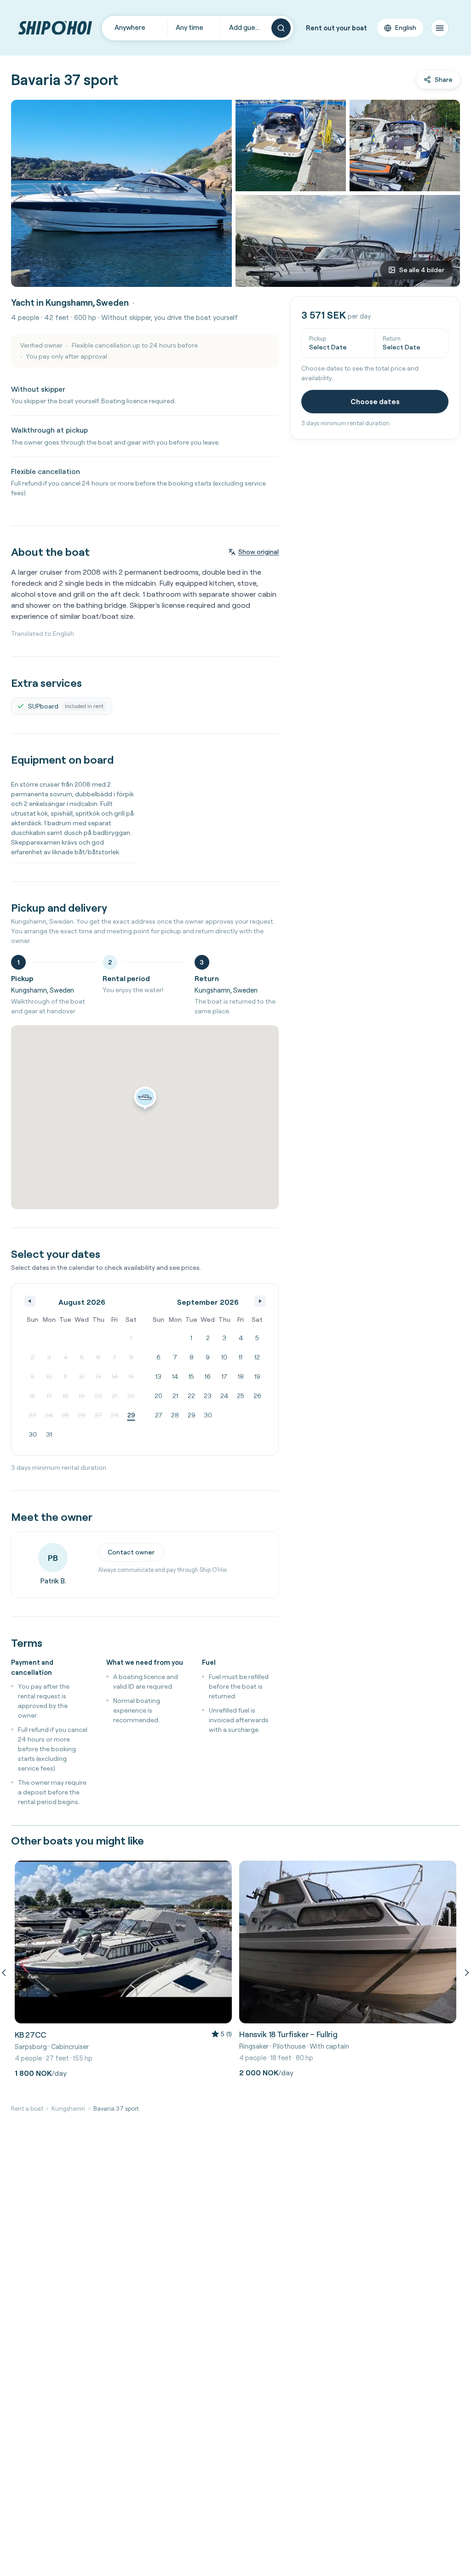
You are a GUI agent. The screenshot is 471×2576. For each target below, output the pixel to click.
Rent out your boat (336, 28)
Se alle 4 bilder (422, 270)
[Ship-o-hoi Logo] (55, 28)
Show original (258, 552)
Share (444, 80)
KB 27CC (30, 2035)
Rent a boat (27, 2108)
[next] (465, 1972)
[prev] (6, 1972)
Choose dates (375, 401)
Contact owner (131, 1552)
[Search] (281, 28)
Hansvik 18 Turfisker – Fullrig (288, 2034)
